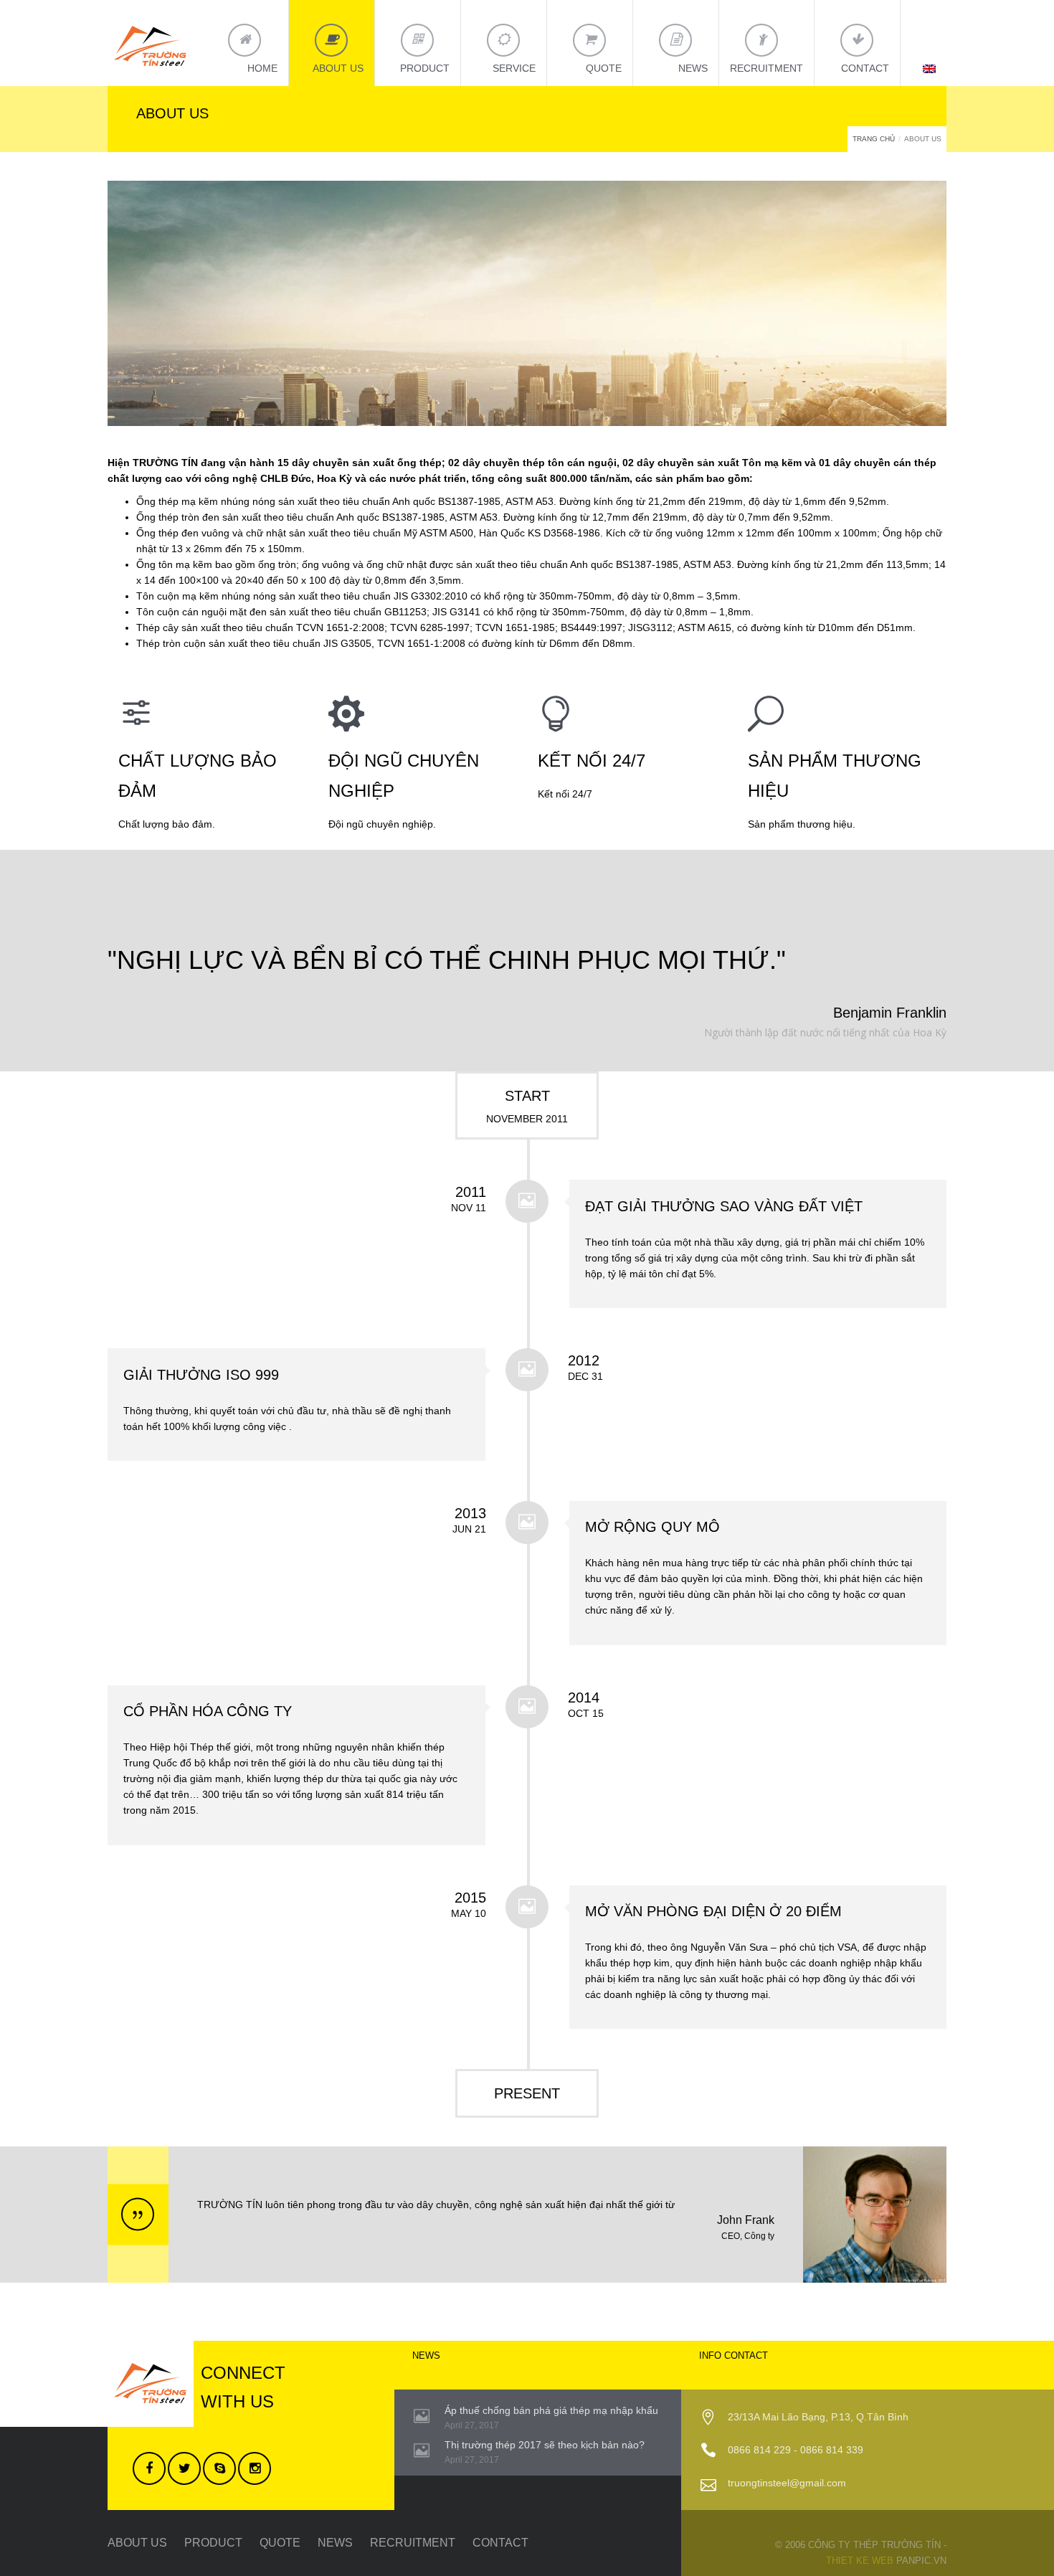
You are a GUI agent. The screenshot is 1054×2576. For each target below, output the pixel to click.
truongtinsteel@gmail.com (787, 2483)
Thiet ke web (860, 2561)
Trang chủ (874, 139)
